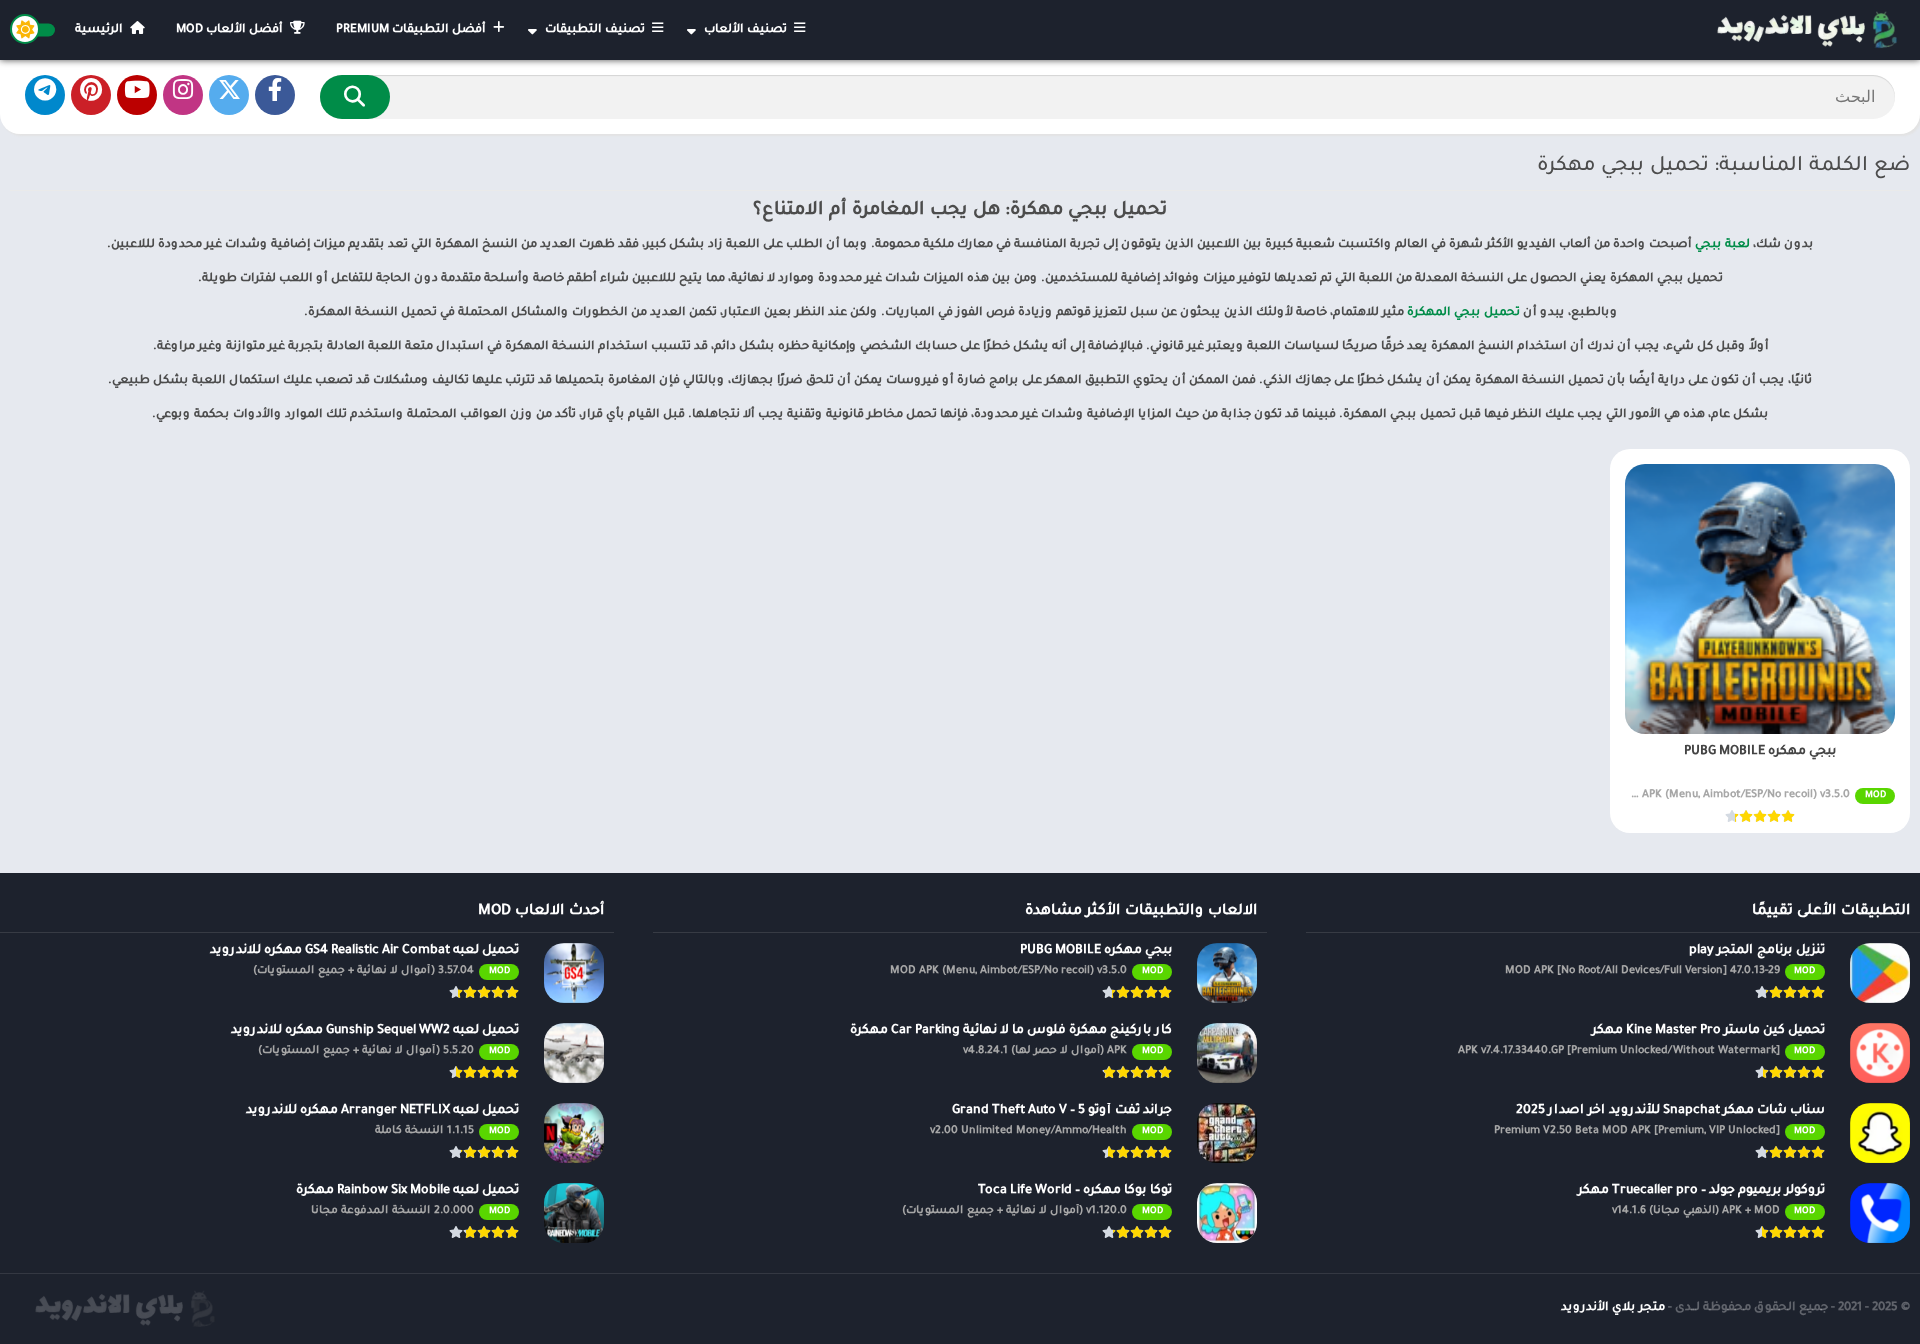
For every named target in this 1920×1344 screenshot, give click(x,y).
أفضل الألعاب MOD (231, 30)
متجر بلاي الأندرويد (1613, 1308)
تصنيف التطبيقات (596, 30)
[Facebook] (275, 95)
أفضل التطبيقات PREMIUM (412, 30)
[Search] (355, 97)
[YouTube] (137, 95)
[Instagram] (183, 95)
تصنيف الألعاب (747, 30)
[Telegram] (45, 95)
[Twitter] (229, 95)
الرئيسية (100, 30)
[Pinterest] (91, 95)
